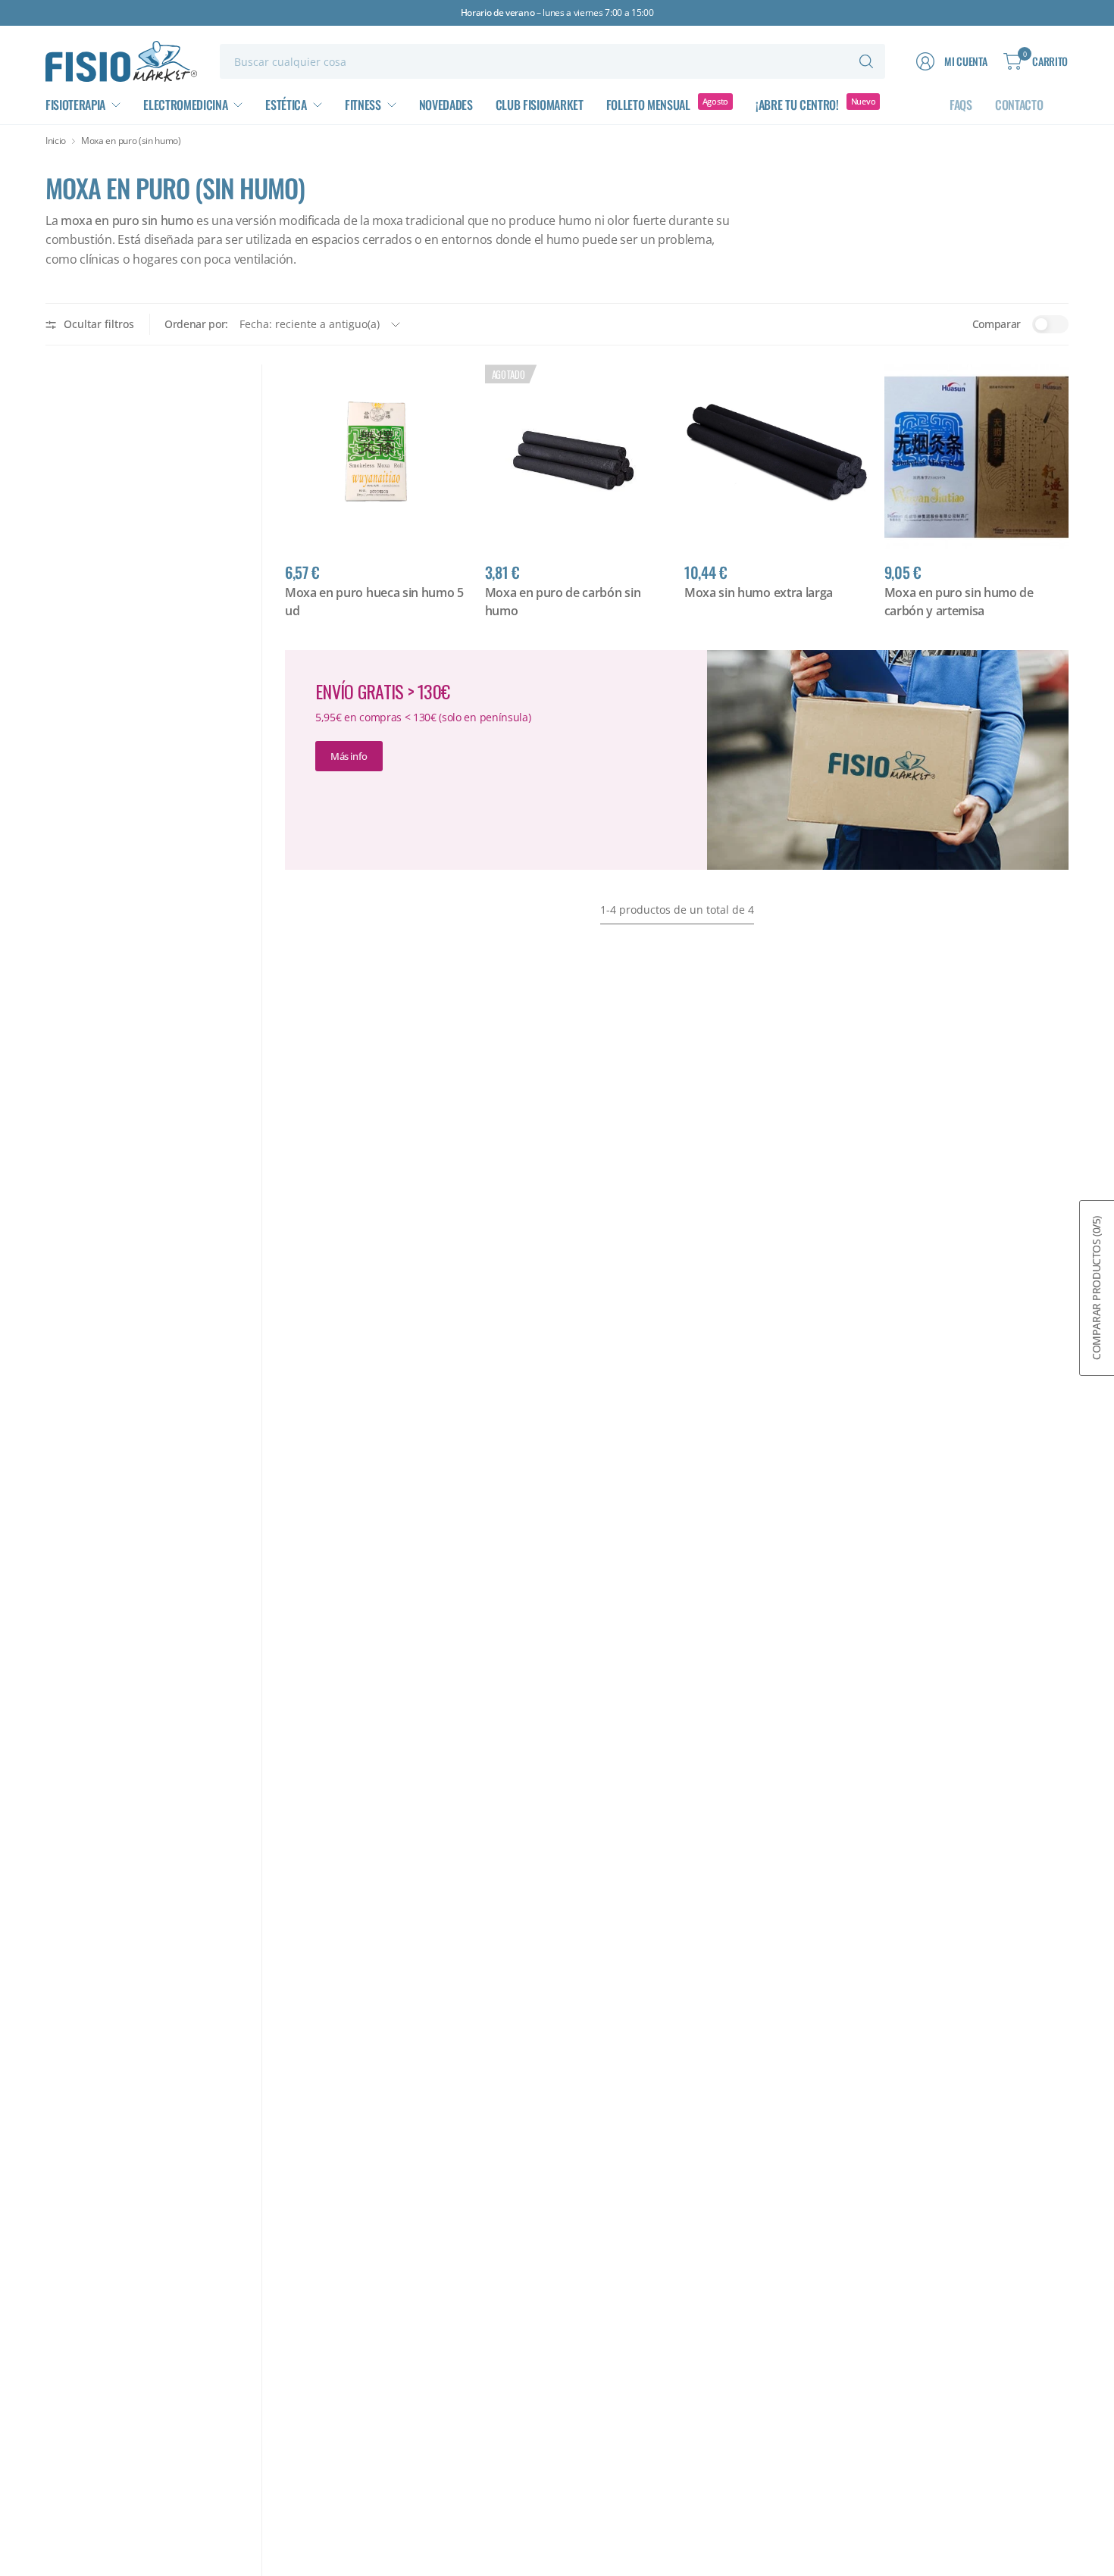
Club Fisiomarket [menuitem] (540, 105)
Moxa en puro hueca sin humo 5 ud (374, 602)
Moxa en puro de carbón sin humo (563, 602)
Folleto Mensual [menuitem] (648, 105)
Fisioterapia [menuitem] (75, 105)
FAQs (961, 105)
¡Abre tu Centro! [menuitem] (797, 105)
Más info (349, 756)
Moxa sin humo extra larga (759, 592)
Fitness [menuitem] (363, 105)
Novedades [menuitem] (446, 105)
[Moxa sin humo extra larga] (777, 457)
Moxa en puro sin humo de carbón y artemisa (959, 602)
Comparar (997, 324)
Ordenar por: (196, 324)
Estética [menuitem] (286, 105)
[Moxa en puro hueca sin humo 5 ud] (377, 457)
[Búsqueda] (866, 61)
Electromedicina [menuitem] (185, 105)
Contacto (1019, 105)
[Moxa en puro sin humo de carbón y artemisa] (977, 457)
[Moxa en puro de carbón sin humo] (577, 457)
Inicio (56, 141)
